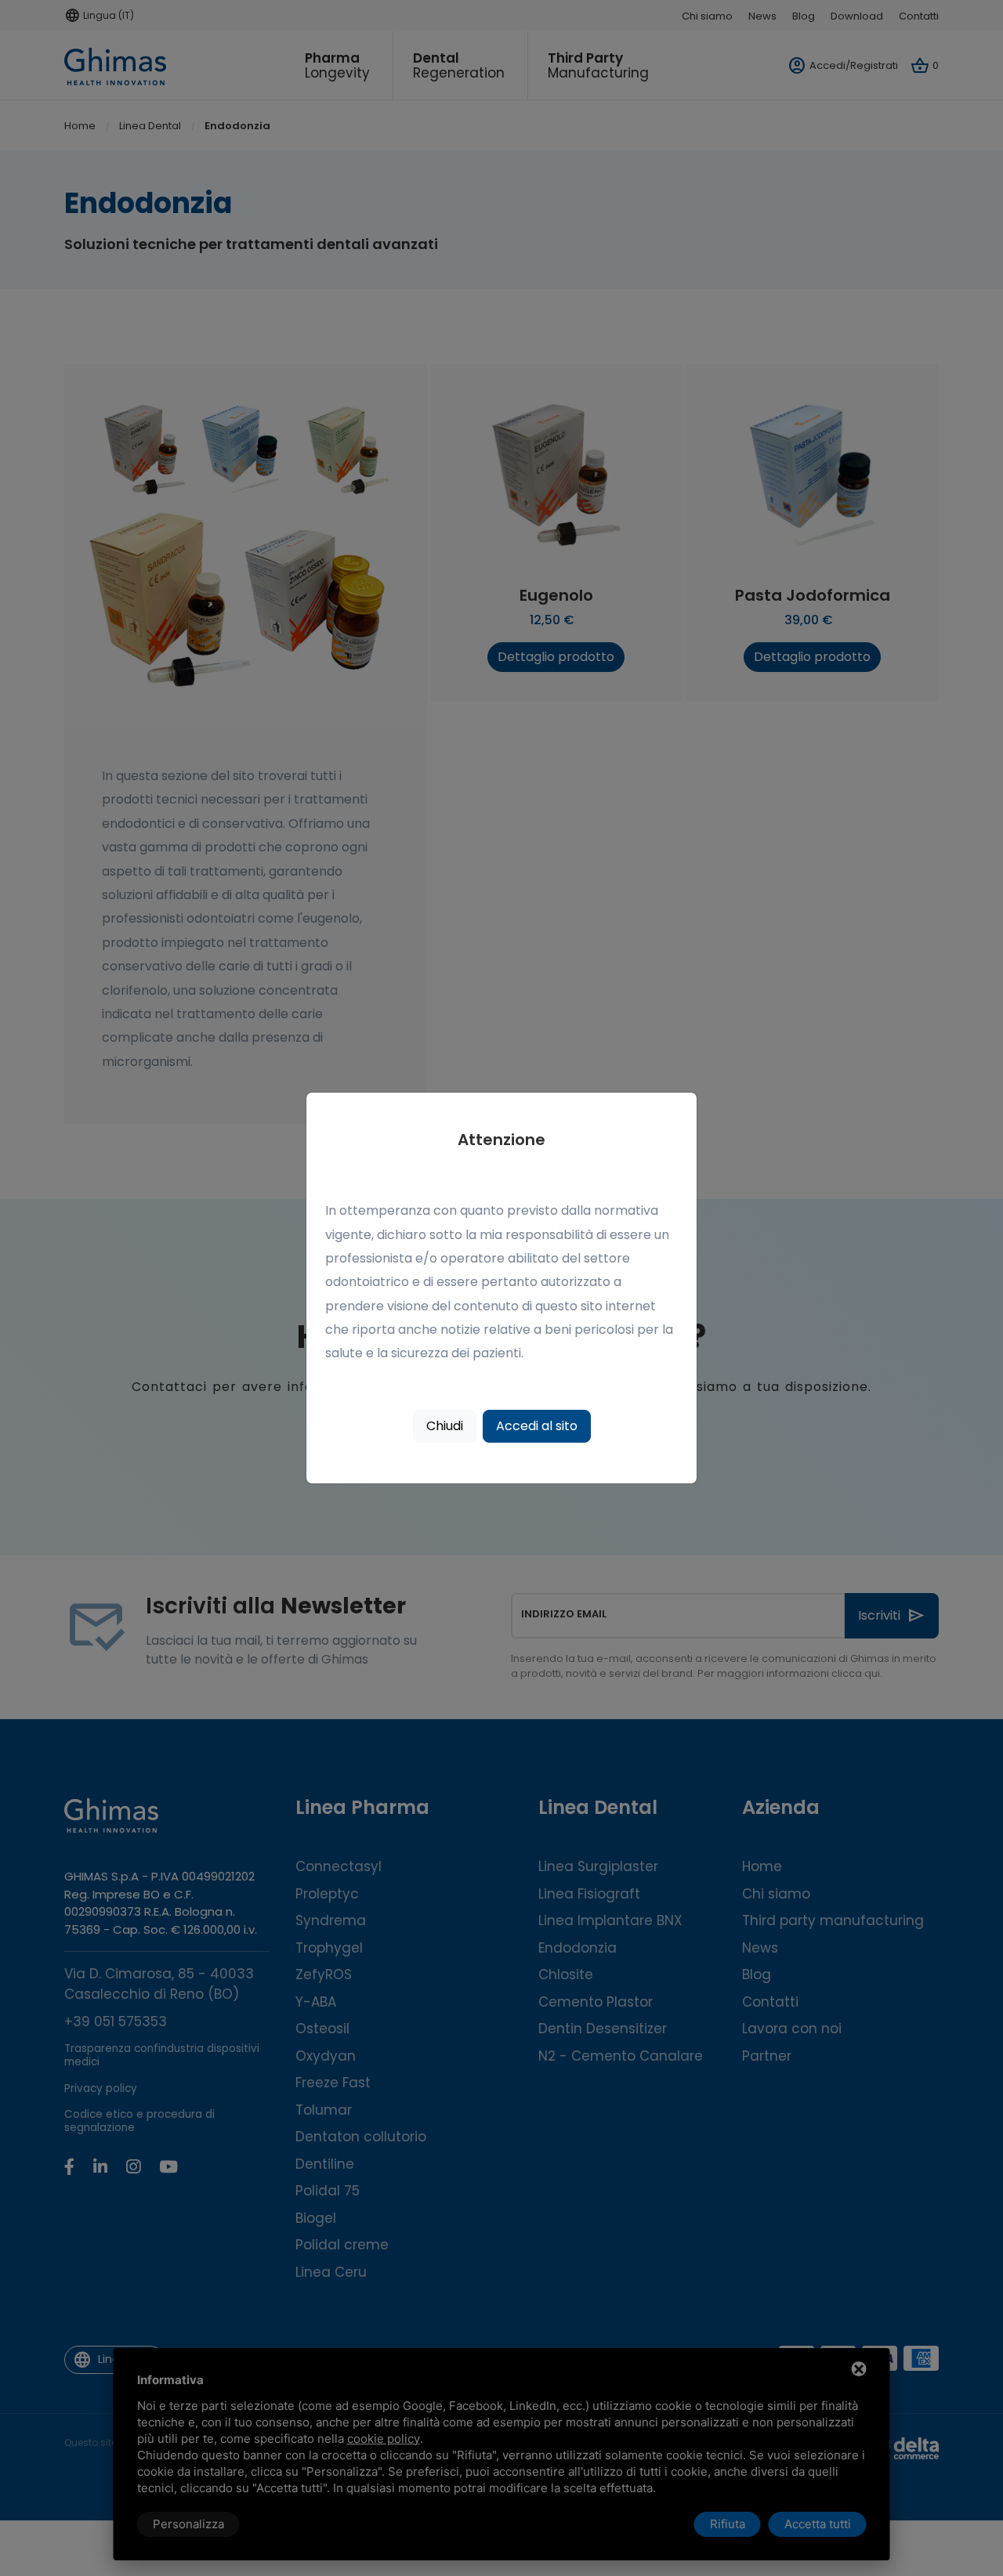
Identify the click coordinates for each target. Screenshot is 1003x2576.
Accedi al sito (537, 1426)
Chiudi (445, 1426)
